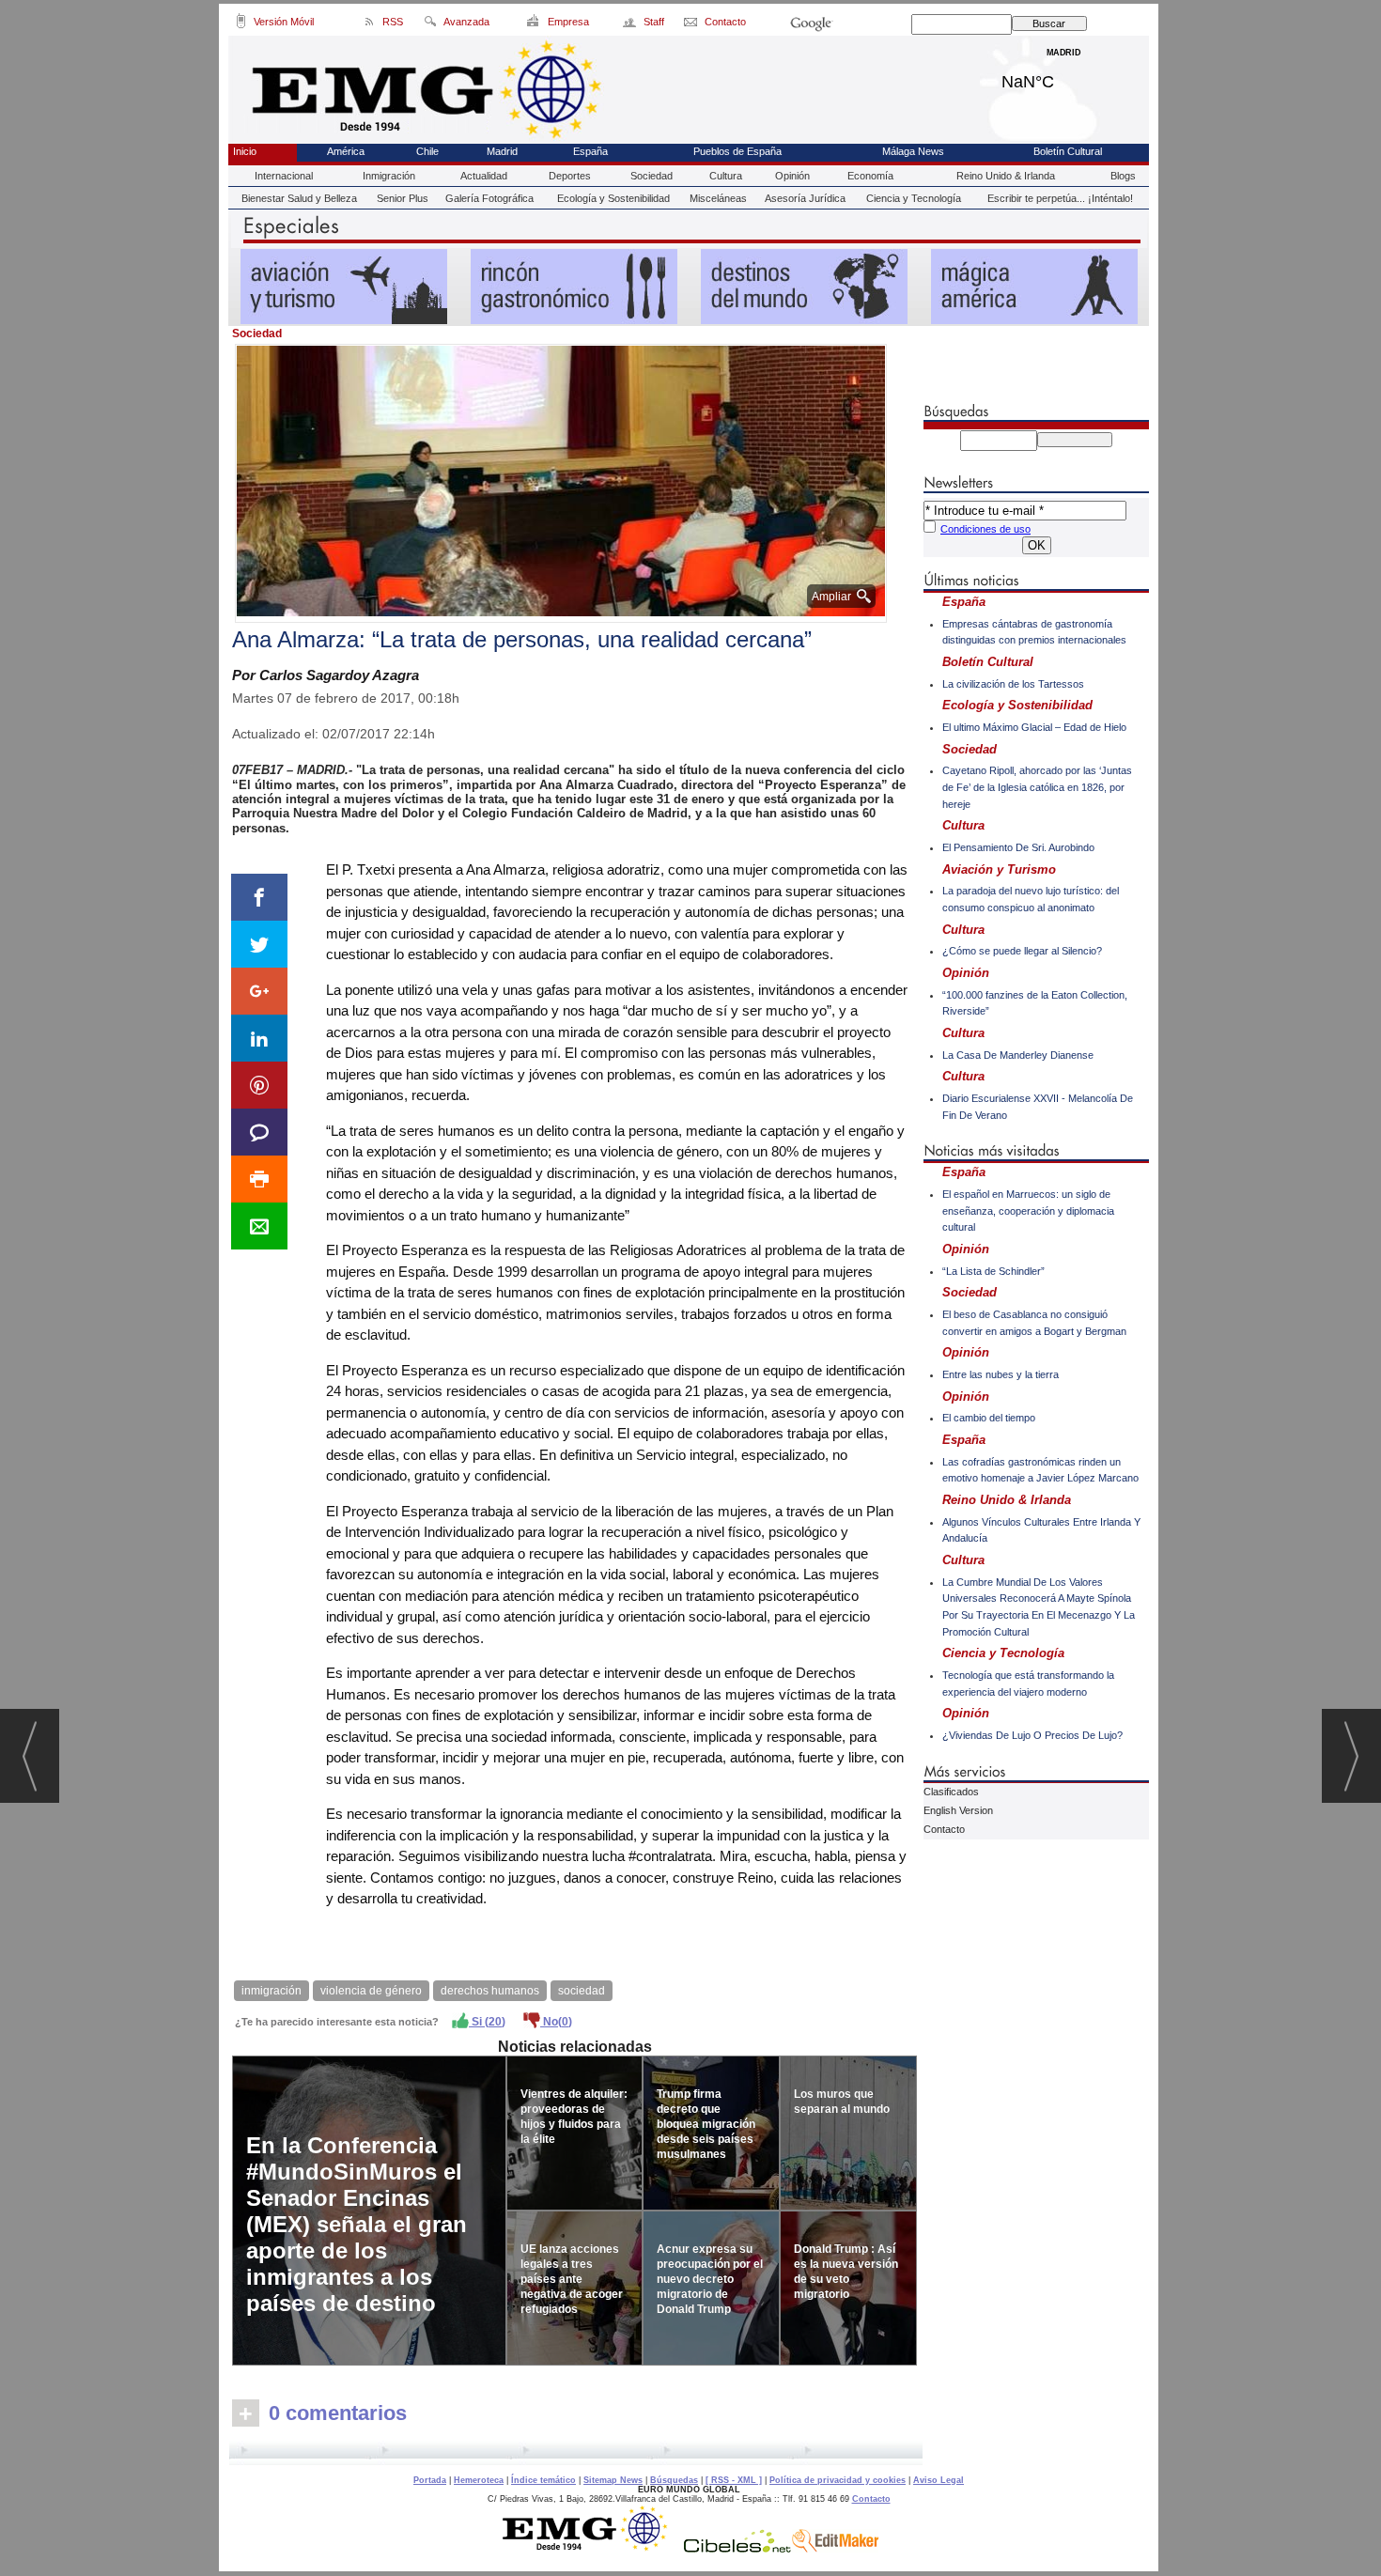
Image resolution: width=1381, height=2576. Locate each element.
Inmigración (389, 176)
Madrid (1064, 77)
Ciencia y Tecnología (914, 198)
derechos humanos (490, 1991)
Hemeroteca (479, 2480)
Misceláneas (718, 198)
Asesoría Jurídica (805, 198)
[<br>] (576, 2453)
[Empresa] (534, 24)
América (346, 151)
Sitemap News (613, 2480)
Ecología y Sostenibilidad (613, 198)
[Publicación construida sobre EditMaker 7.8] (835, 2548)
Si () (487, 2022)
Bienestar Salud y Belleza (299, 198)
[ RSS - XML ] (734, 2480)
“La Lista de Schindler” (993, 1271)
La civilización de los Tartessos (1013, 684)
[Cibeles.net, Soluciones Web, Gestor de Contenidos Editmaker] (737, 2548)
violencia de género (371, 1991)
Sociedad (652, 176)
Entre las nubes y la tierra (1001, 1374)
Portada (430, 2480)
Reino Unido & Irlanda (1006, 176)
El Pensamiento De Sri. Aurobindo (1018, 847)
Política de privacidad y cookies (838, 2480)
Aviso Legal (939, 2480)
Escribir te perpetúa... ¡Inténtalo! (1060, 198)
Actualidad (484, 176)
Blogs (1123, 176)
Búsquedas (674, 2480)
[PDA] (241, 24)
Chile (427, 151)
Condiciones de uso (985, 529)
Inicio (245, 151)
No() (556, 2022)
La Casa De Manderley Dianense (1018, 1055)
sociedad (582, 1991)
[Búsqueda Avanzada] (430, 24)
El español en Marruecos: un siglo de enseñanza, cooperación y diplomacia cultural (1028, 1210)
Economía (870, 176)
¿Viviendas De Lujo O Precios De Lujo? (1032, 1735)
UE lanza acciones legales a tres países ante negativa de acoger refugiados (572, 2279)
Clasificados (951, 1792)
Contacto (944, 1829)
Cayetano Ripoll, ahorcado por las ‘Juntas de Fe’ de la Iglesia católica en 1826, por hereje (1037, 787)
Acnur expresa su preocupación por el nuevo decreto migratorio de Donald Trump (710, 2279)
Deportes (570, 176)
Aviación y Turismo (999, 869)
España (590, 151)
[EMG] (591, 2548)
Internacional (284, 176)
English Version (958, 1810)
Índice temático (543, 2480)
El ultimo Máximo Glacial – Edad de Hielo (1034, 727)
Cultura (726, 176)
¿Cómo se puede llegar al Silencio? (1022, 951)
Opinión (792, 176)
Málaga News (913, 151)
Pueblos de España (737, 151)
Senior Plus (403, 198)
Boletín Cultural (1068, 151)
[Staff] (631, 24)
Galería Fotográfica (489, 198)
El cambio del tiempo (989, 1418)
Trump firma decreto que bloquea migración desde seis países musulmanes (706, 2124)
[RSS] (370, 24)
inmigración (272, 1991)
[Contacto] (692, 24)
